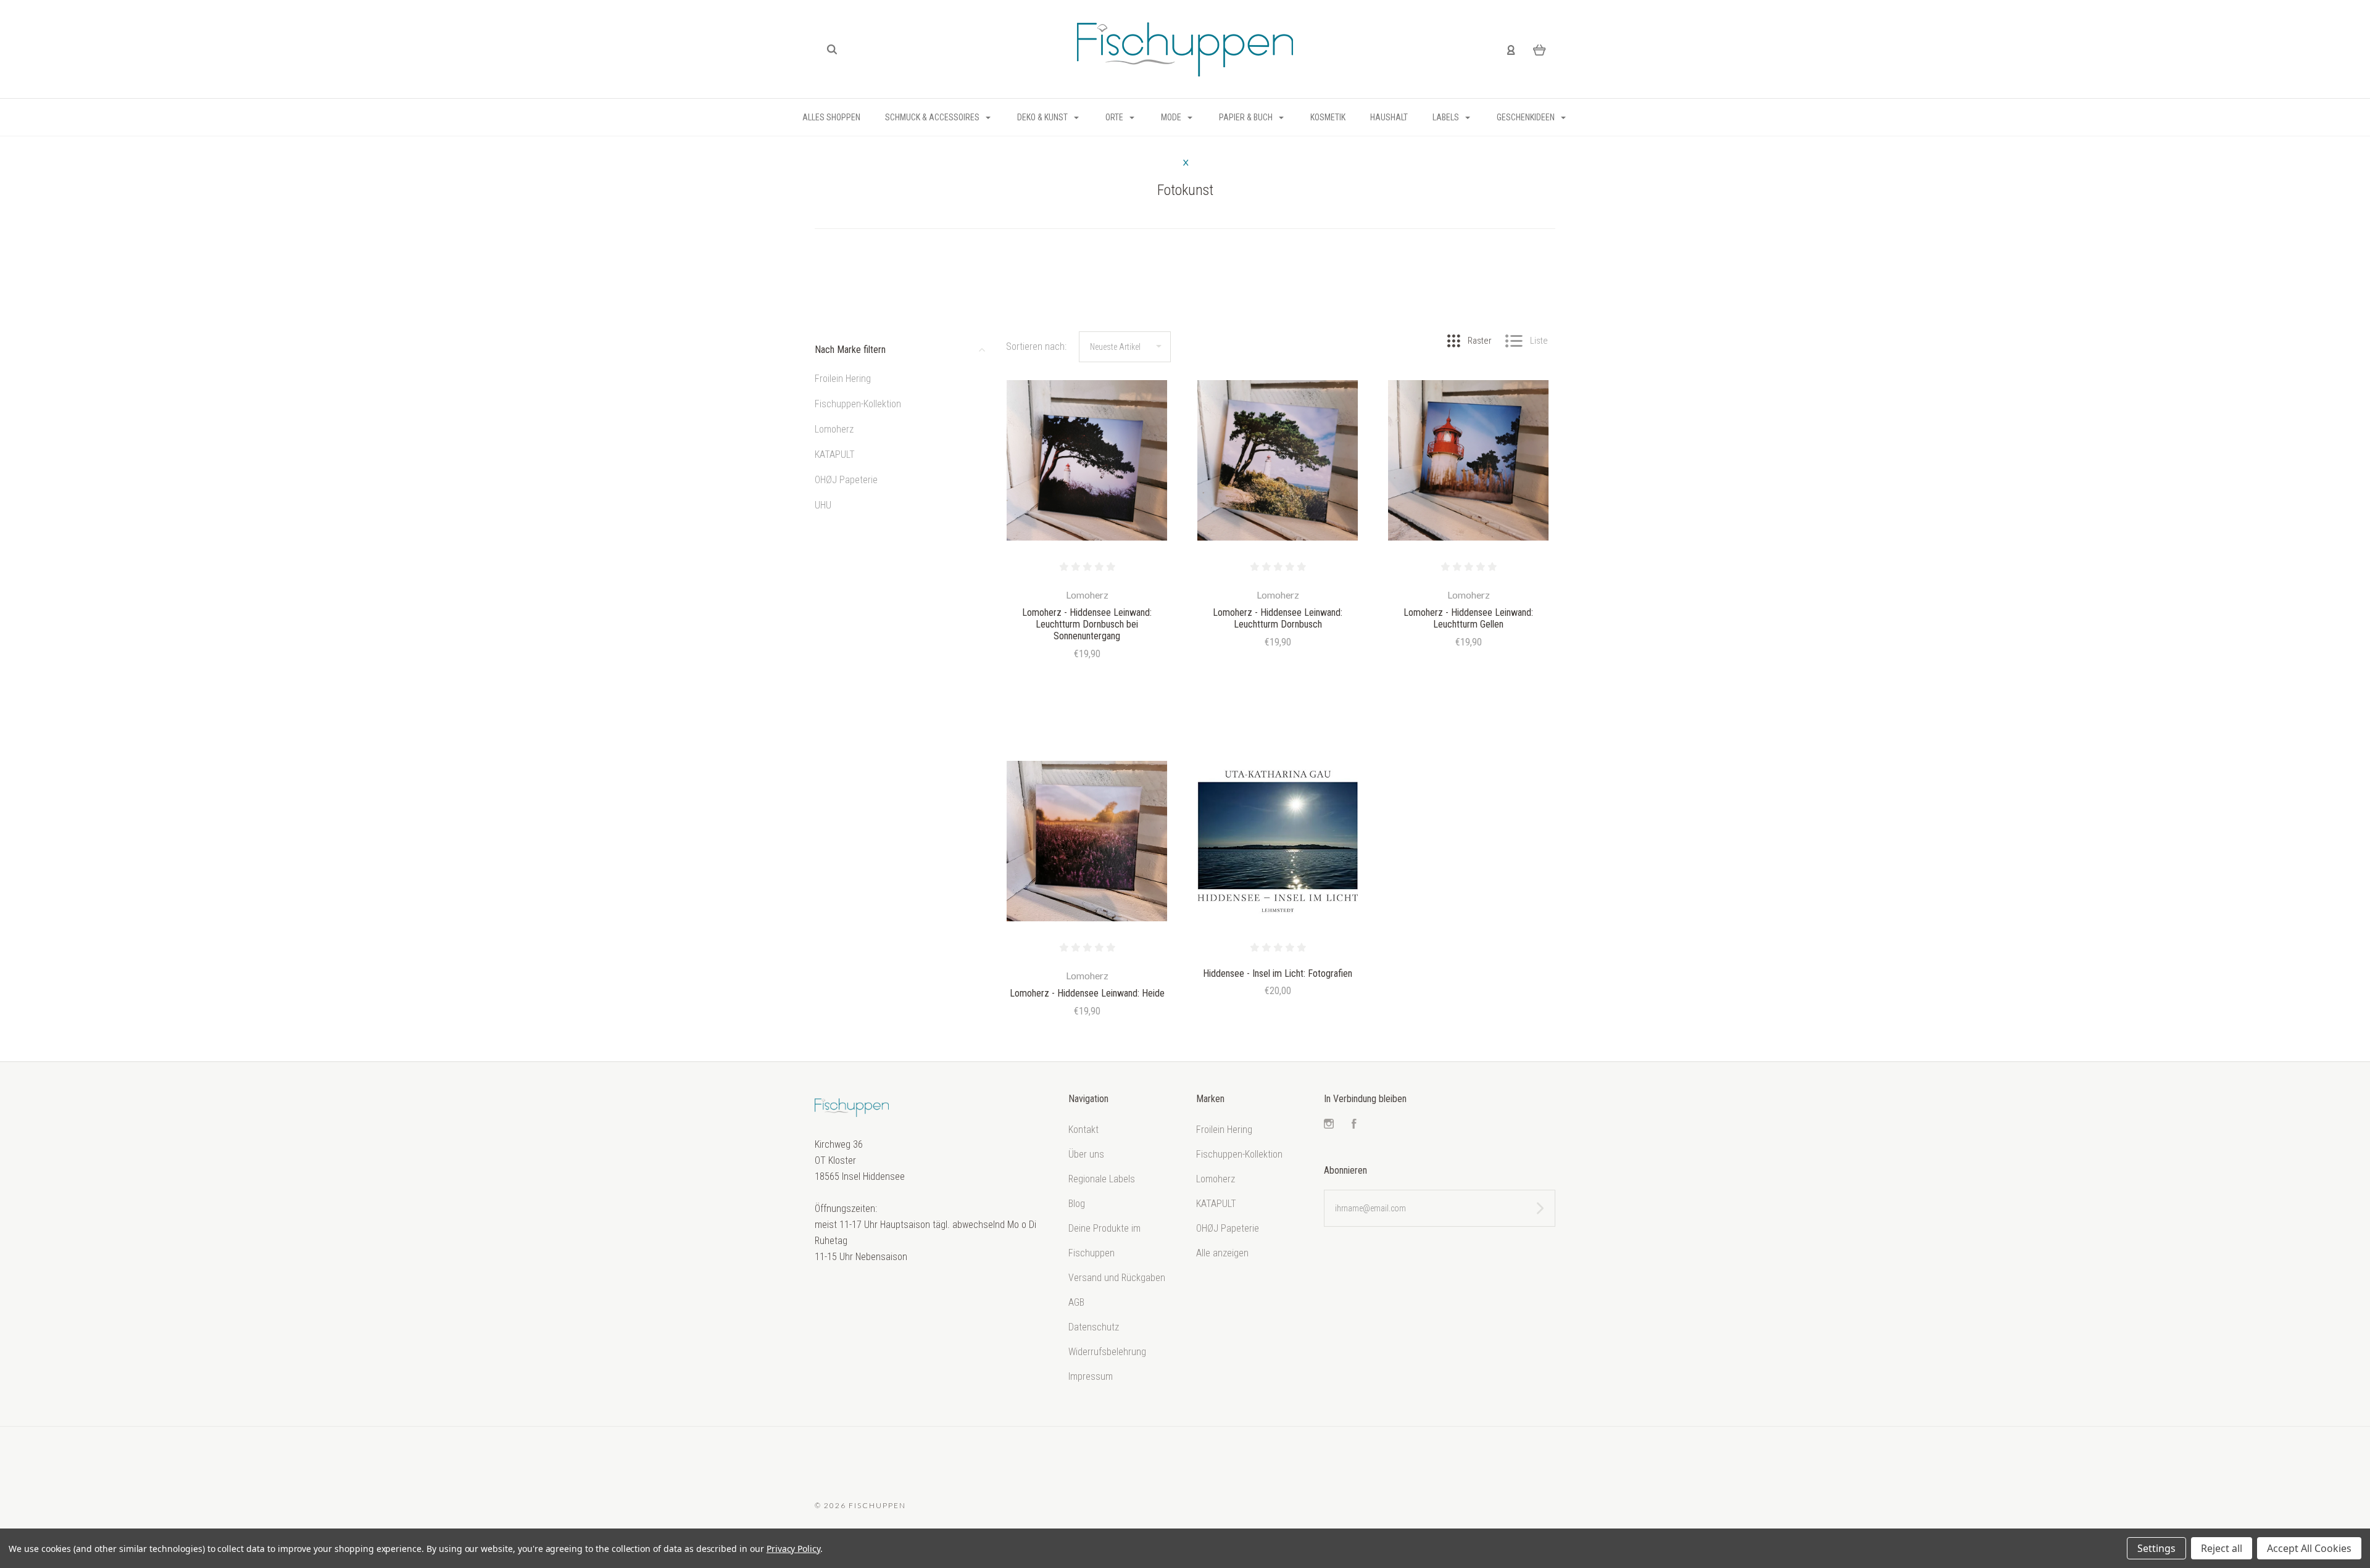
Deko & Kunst (1043, 117)
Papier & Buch (1247, 117)
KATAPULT (835, 454)
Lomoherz (834, 429)
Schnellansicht (1087, 461)
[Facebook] (1354, 1125)
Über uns (1086, 1154)
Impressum (1091, 1376)
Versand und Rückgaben (1117, 1278)
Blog (1077, 1204)
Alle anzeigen (1222, 1253)
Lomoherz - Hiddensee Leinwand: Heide (1087, 993)
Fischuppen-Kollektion (858, 404)
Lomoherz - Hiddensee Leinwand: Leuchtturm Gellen (1468, 618)
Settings (2156, 1548)
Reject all (2222, 1548)
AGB (1076, 1302)
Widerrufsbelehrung (1107, 1352)
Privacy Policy (793, 1549)
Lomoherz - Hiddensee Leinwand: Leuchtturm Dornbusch (1278, 618)
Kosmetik (1328, 117)
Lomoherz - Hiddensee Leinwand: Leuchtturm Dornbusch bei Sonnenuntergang (1087, 624)
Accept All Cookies (2309, 1548)
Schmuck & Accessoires (933, 117)
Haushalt (1389, 117)
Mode (1172, 117)
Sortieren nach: (1036, 346)
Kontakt (1083, 1130)
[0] (1540, 49)
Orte (1115, 117)
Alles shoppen (831, 117)
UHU (823, 505)
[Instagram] (1329, 1125)
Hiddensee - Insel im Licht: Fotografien (1278, 973)
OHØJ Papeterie (846, 480)
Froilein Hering (843, 379)
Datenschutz (1094, 1327)
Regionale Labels (1102, 1179)
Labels (1447, 117)
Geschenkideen (1527, 117)
